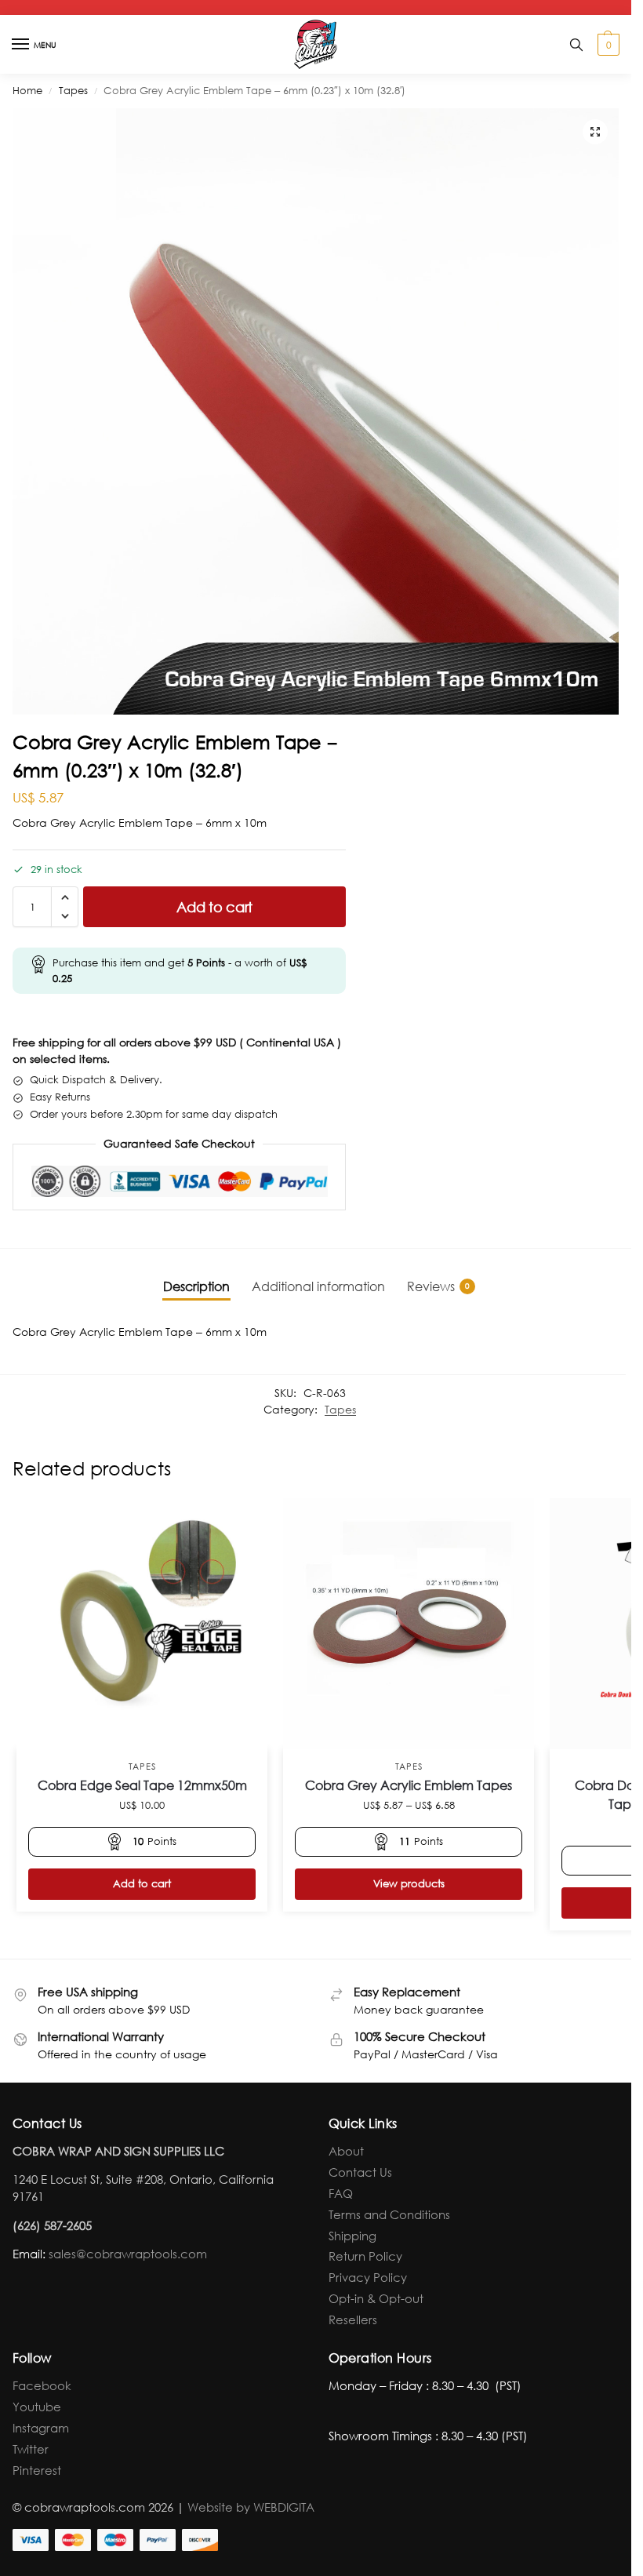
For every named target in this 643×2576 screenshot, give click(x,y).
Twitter (31, 2449)
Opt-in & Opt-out (376, 2298)
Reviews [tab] (438, 1286)
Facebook (42, 2385)
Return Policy (365, 2256)
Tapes (73, 91)
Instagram (41, 2428)
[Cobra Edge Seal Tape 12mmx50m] (142, 1624)
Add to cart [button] (142, 1884)
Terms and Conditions (389, 2214)
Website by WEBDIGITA (251, 2507)
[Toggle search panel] (576, 44)
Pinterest (37, 2470)
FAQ (341, 2193)
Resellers (353, 2319)
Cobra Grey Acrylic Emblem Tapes (409, 1785)
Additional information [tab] (318, 1286)
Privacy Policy (368, 2277)
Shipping (352, 2236)
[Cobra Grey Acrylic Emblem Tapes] (409, 1624)
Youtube (37, 2407)
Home (27, 91)
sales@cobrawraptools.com (128, 2254)
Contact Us (360, 2172)
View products (409, 1884)
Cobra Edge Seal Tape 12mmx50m (142, 1785)
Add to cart (214, 907)
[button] (607, 45)
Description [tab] (196, 1286)
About (346, 2151)
